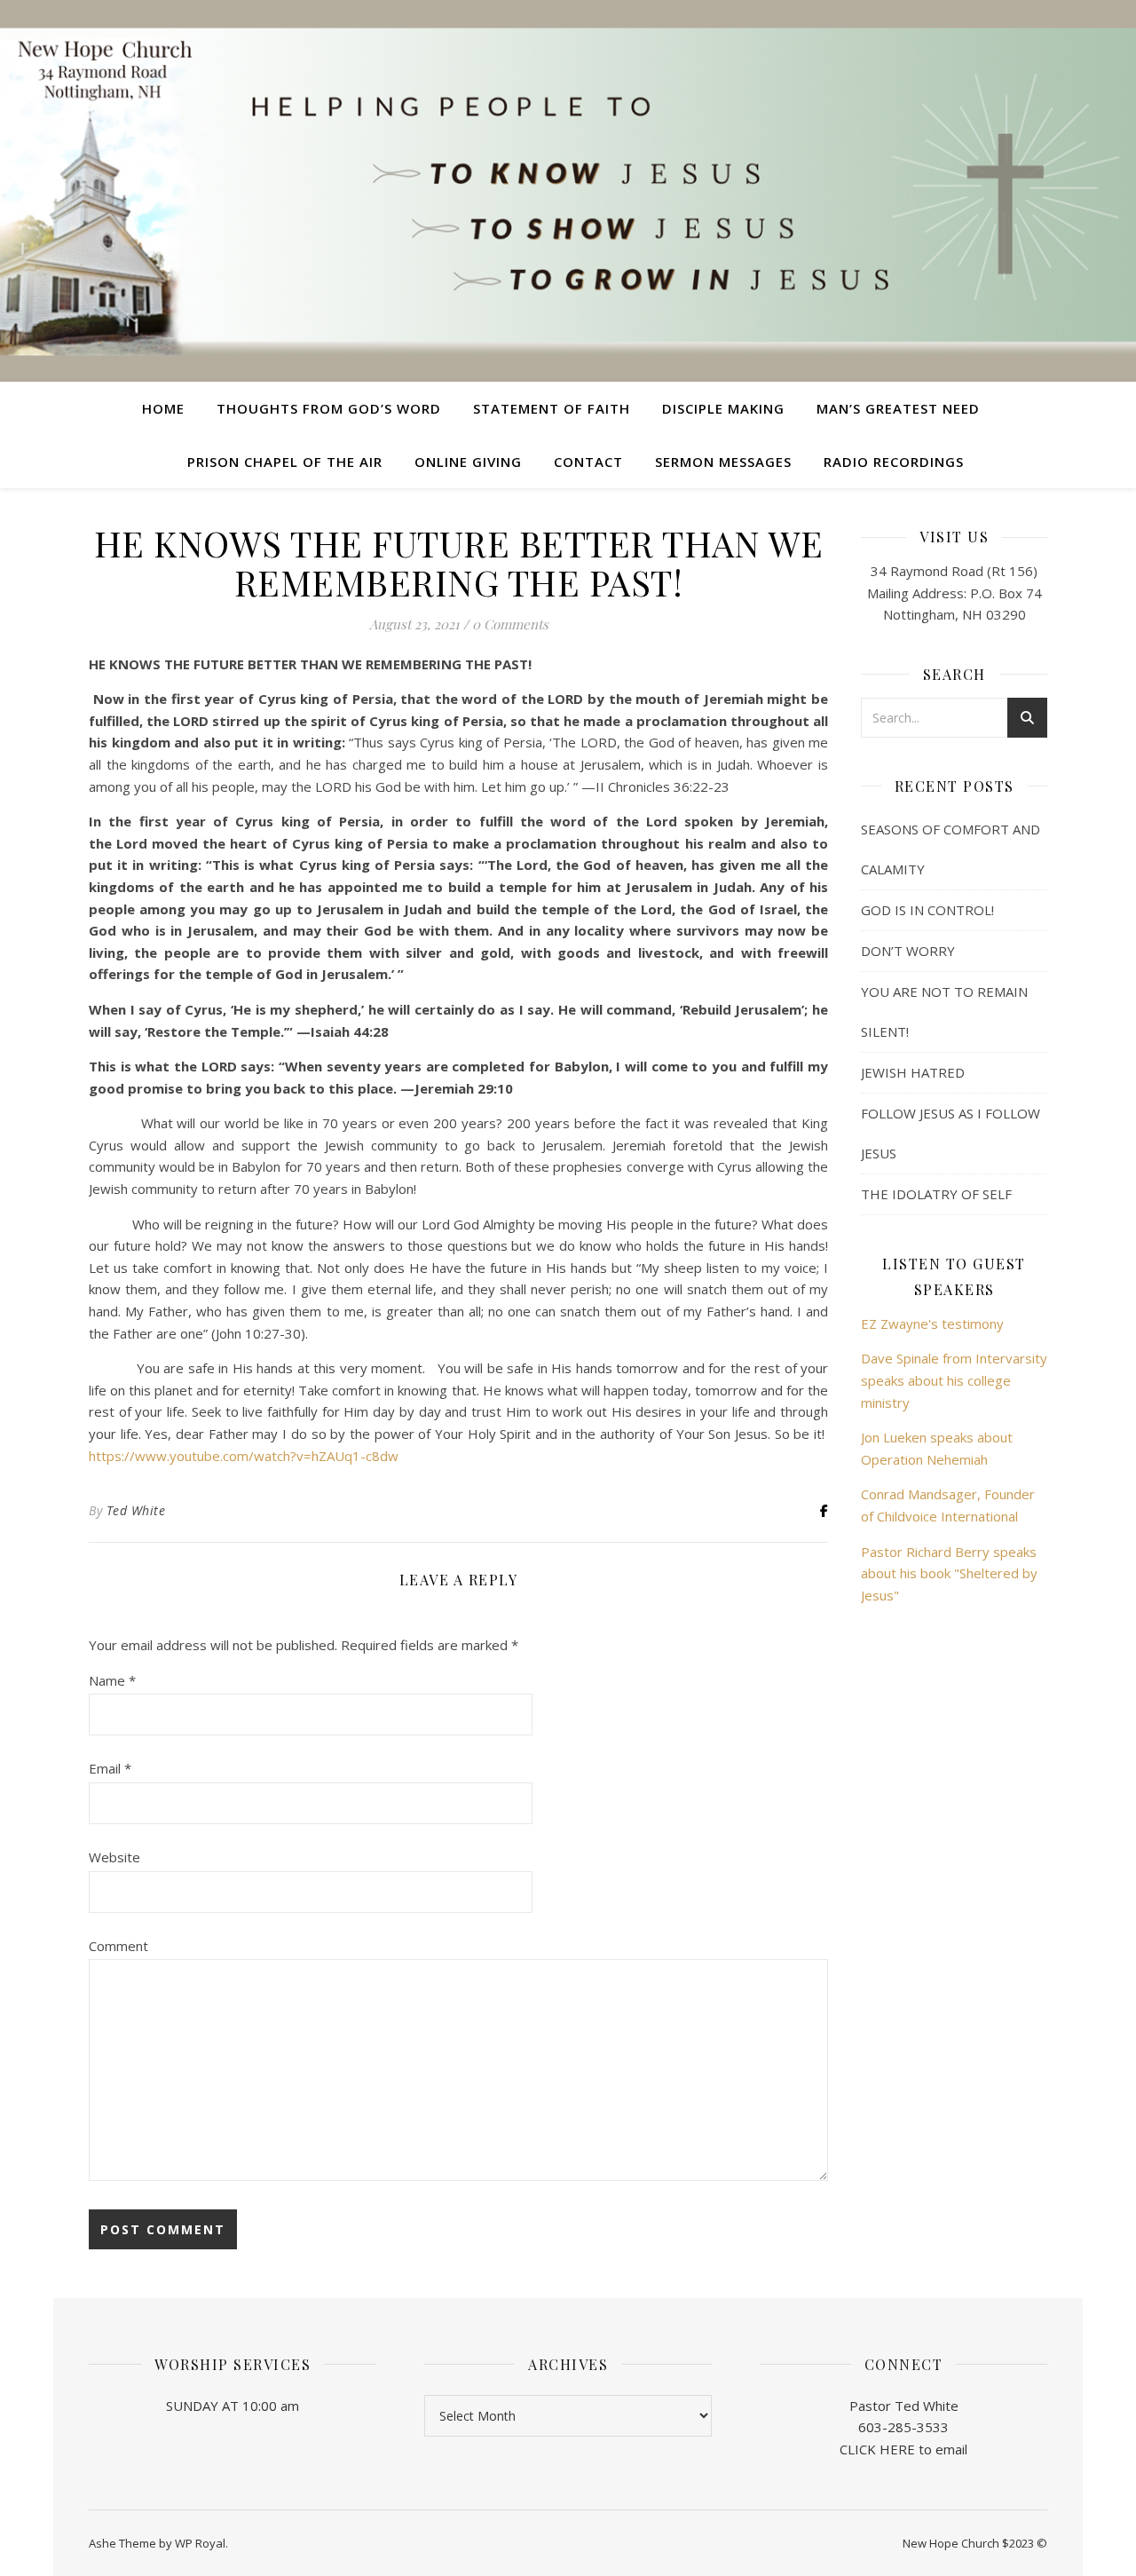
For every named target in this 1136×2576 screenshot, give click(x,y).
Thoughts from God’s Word (329, 408)
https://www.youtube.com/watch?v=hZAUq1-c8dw (244, 1456)
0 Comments (510, 624)
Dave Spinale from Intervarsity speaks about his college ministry (954, 1380)
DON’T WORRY (908, 951)
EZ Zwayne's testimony (932, 1324)
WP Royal (200, 2543)
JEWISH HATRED (913, 1072)
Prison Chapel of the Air (285, 462)
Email (110, 1768)
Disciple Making (723, 408)
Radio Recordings (894, 462)
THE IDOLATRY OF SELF (936, 1194)
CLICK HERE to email (903, 2449)
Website (114, 1857)
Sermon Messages (723, 462)
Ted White (136, 1510)
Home (163, 408)
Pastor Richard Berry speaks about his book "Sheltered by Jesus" (949, 1573)
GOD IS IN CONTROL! (927, 910)
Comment (118, 1946)
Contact (588, 462)
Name (112, 1680)
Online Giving (468, 462)
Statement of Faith (552, 408)
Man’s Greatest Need (898, 408)
